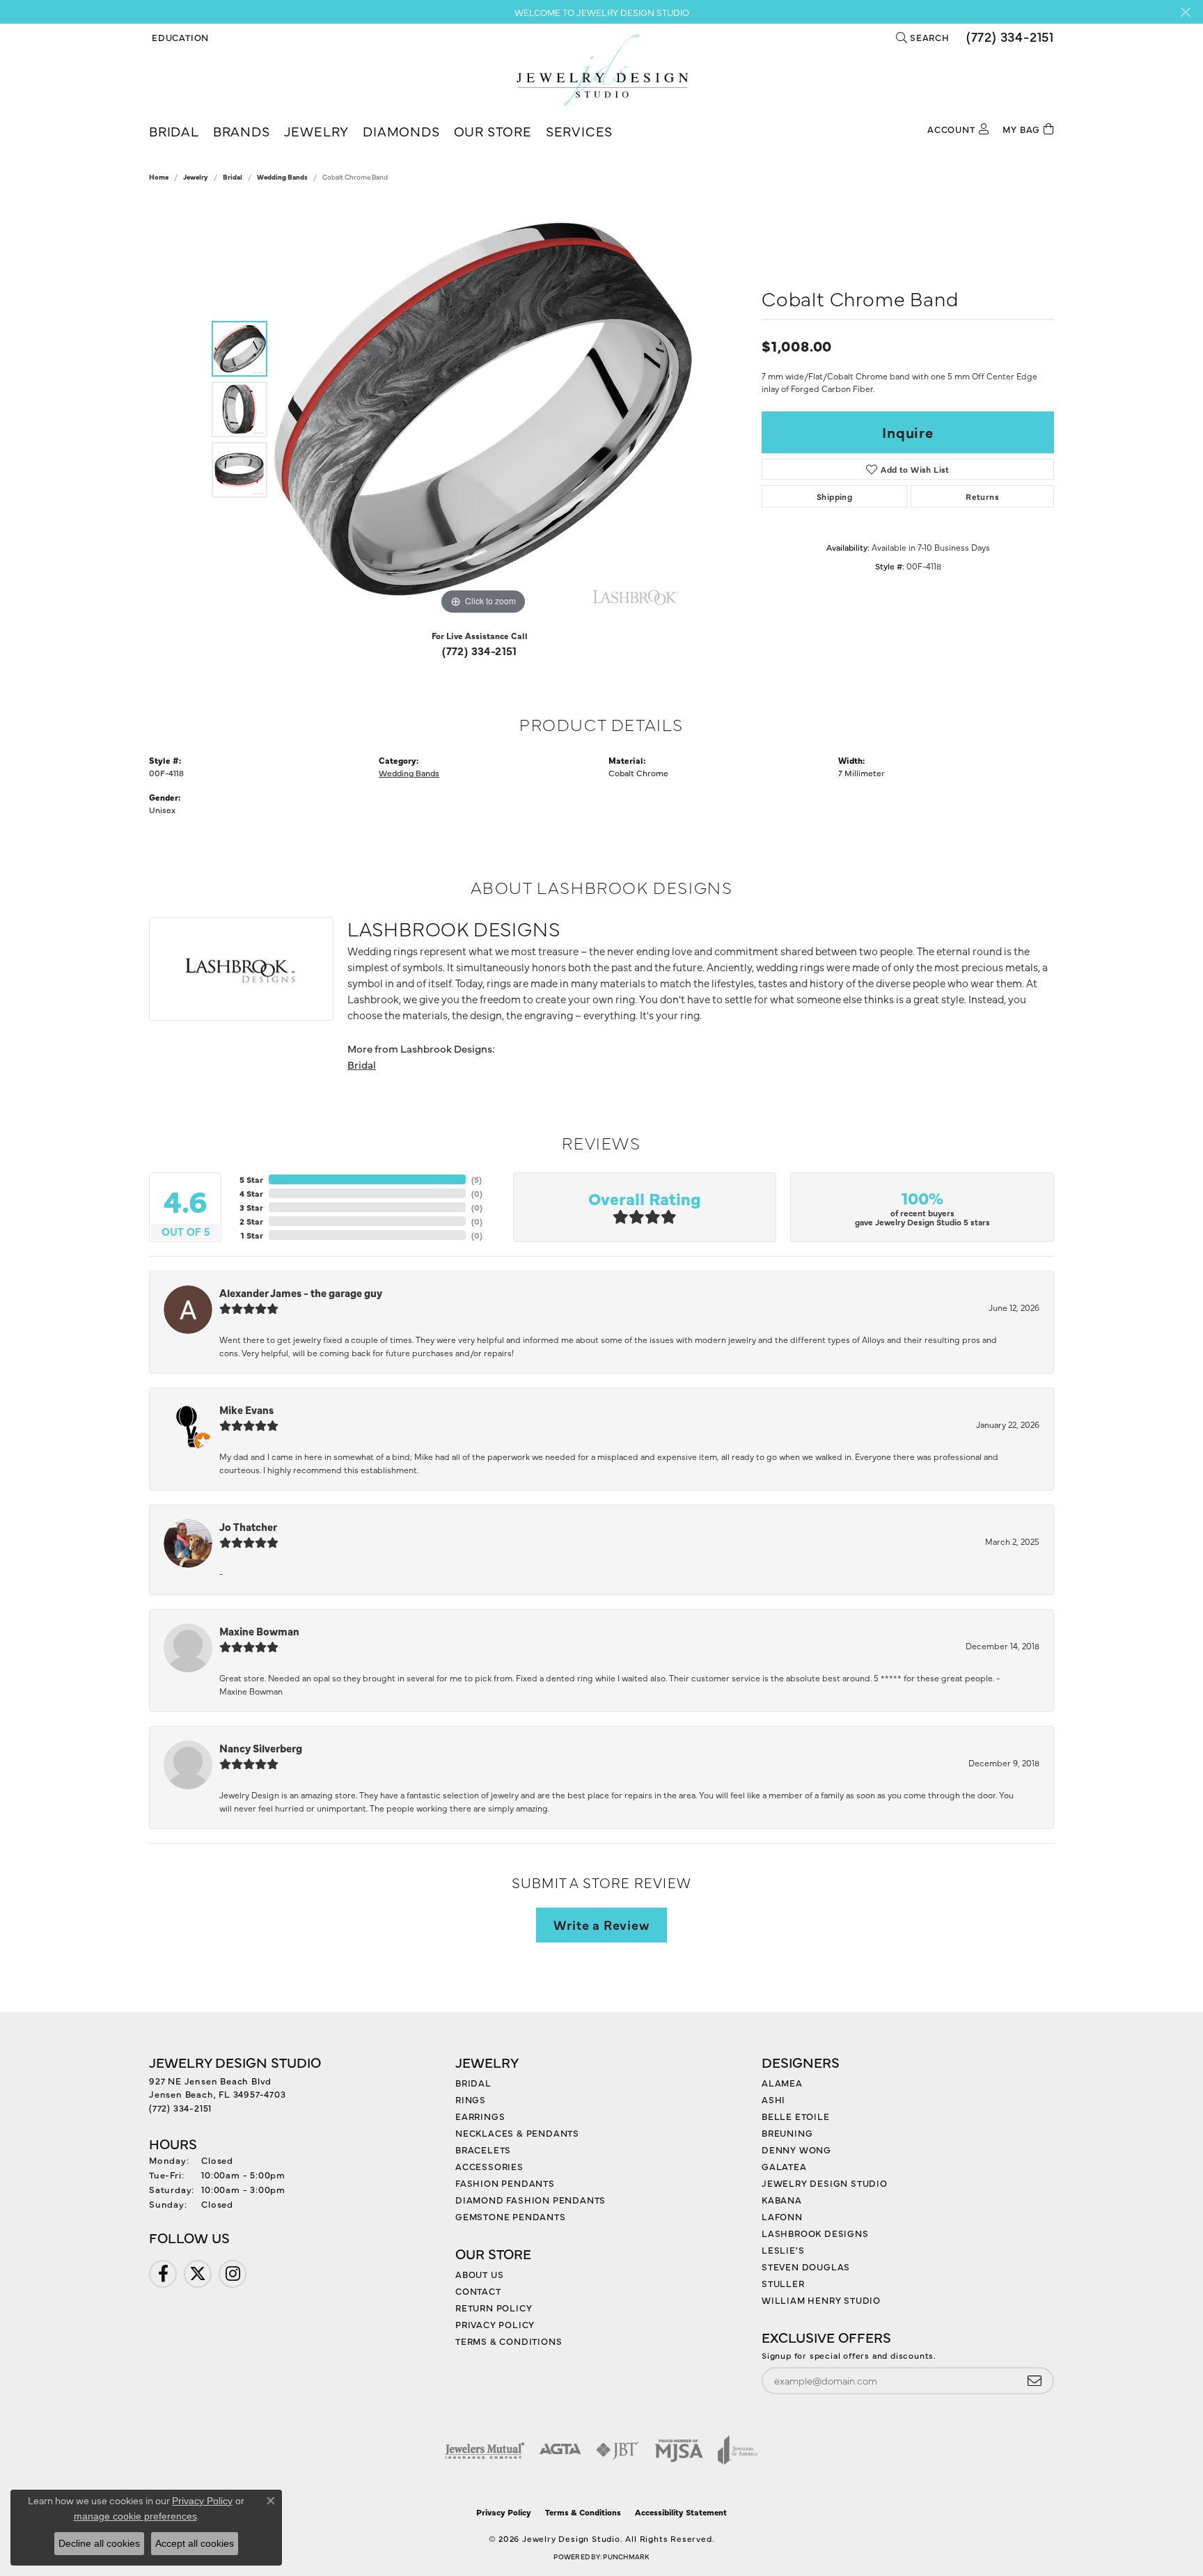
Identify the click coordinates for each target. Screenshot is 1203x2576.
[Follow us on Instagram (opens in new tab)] (233, 2274)
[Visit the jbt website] (618, 2450)
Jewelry (317, 131)
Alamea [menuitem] (782, 2082)
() (477, 1179)
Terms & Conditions (509, 2341)
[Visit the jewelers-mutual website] (485, 2450)
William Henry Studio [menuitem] (821, 2300)
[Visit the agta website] (560, 2450)
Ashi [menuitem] (773, 2099)
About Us (479, 2274)
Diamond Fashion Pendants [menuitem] (530, 2199)
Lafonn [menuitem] (782, 2216)
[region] (483, 409)
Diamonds (401, 131)
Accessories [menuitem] (489, 2166)
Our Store (493, 131)
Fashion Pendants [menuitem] (505, 2183)
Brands (242, 131)
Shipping (834, 496)
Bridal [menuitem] (473, 2082)
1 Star (252, 1235)
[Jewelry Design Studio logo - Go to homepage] (602, 70)
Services (579, 131)
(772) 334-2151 (480, 650)
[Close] (1185, 12)
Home (159, 177)
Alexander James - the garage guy (301, 1293)
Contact (478, 2291)
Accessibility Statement (681, 2512)
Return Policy (494, 2307)
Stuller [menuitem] (783, 2283)
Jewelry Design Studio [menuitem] (825, 2183)
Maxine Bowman (259, 1631)
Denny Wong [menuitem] (796, 2149)
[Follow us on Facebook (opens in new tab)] (163, 2274)
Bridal (174, 131)
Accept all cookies (195, 2543)
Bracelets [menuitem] (483, 2149)
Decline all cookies (99, 2543)
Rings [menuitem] (471, 2099)
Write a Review (601, 1924)
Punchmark (626, 2557)
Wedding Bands (282, 177)
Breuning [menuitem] (787, 2133)
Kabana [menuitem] (782, 2199)
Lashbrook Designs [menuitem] (815, 2233)
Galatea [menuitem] (784, 2166)
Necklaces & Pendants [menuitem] (517, 2133)
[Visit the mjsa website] (679, 2450)
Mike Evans (246, 1409)
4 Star (251, 1193)
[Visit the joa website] (738, 2450)
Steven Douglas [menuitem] (806, 2266)
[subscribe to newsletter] (1035, 2381)
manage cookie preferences (135, 2516)
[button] (179, 37)
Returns (982, 496)
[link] (1009, 37)
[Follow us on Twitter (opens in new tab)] (198, 2274)
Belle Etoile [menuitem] (796, 2116)
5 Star (251, 1179)
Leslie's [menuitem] (783, 2249)
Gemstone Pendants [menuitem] (511, 2216)
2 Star (251, 1221)
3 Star (251, 1207)
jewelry (196, 177)
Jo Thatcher (248, 1526)
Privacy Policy (495, 2324)
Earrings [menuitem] (480, 2116)
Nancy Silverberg (261, 1748)
